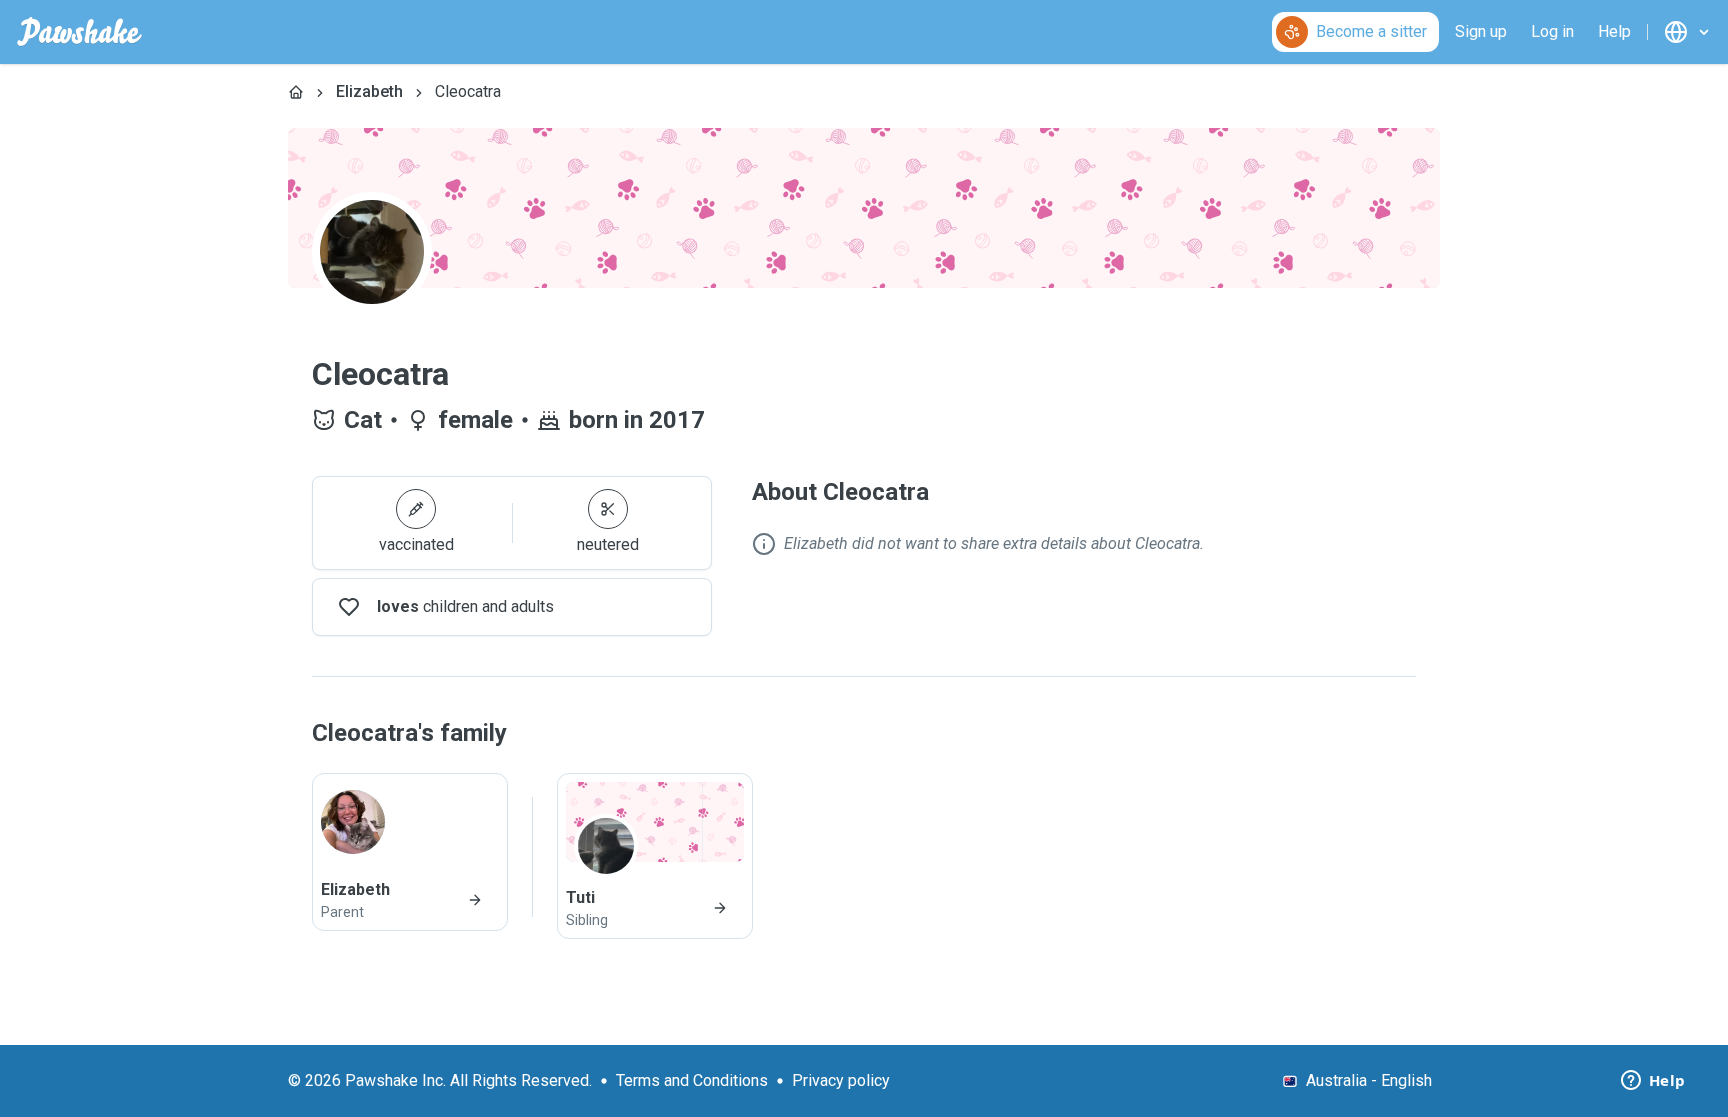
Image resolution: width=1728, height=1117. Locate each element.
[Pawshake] (79, 32)
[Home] (296, 92)
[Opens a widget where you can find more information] (1653, 1082)
